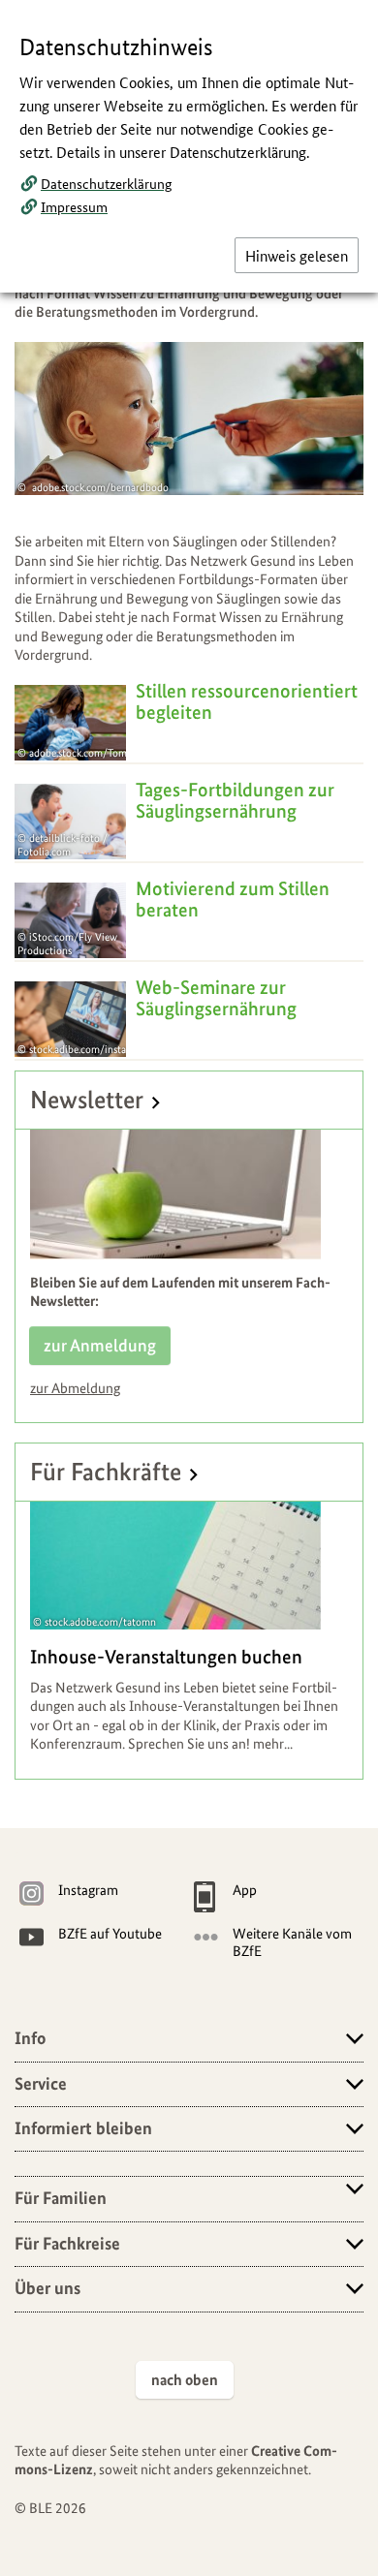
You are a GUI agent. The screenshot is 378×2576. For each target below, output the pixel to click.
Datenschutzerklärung (106, 183)
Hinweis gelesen (297, 255)
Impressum (74, 206)
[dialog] (189, 1288)
